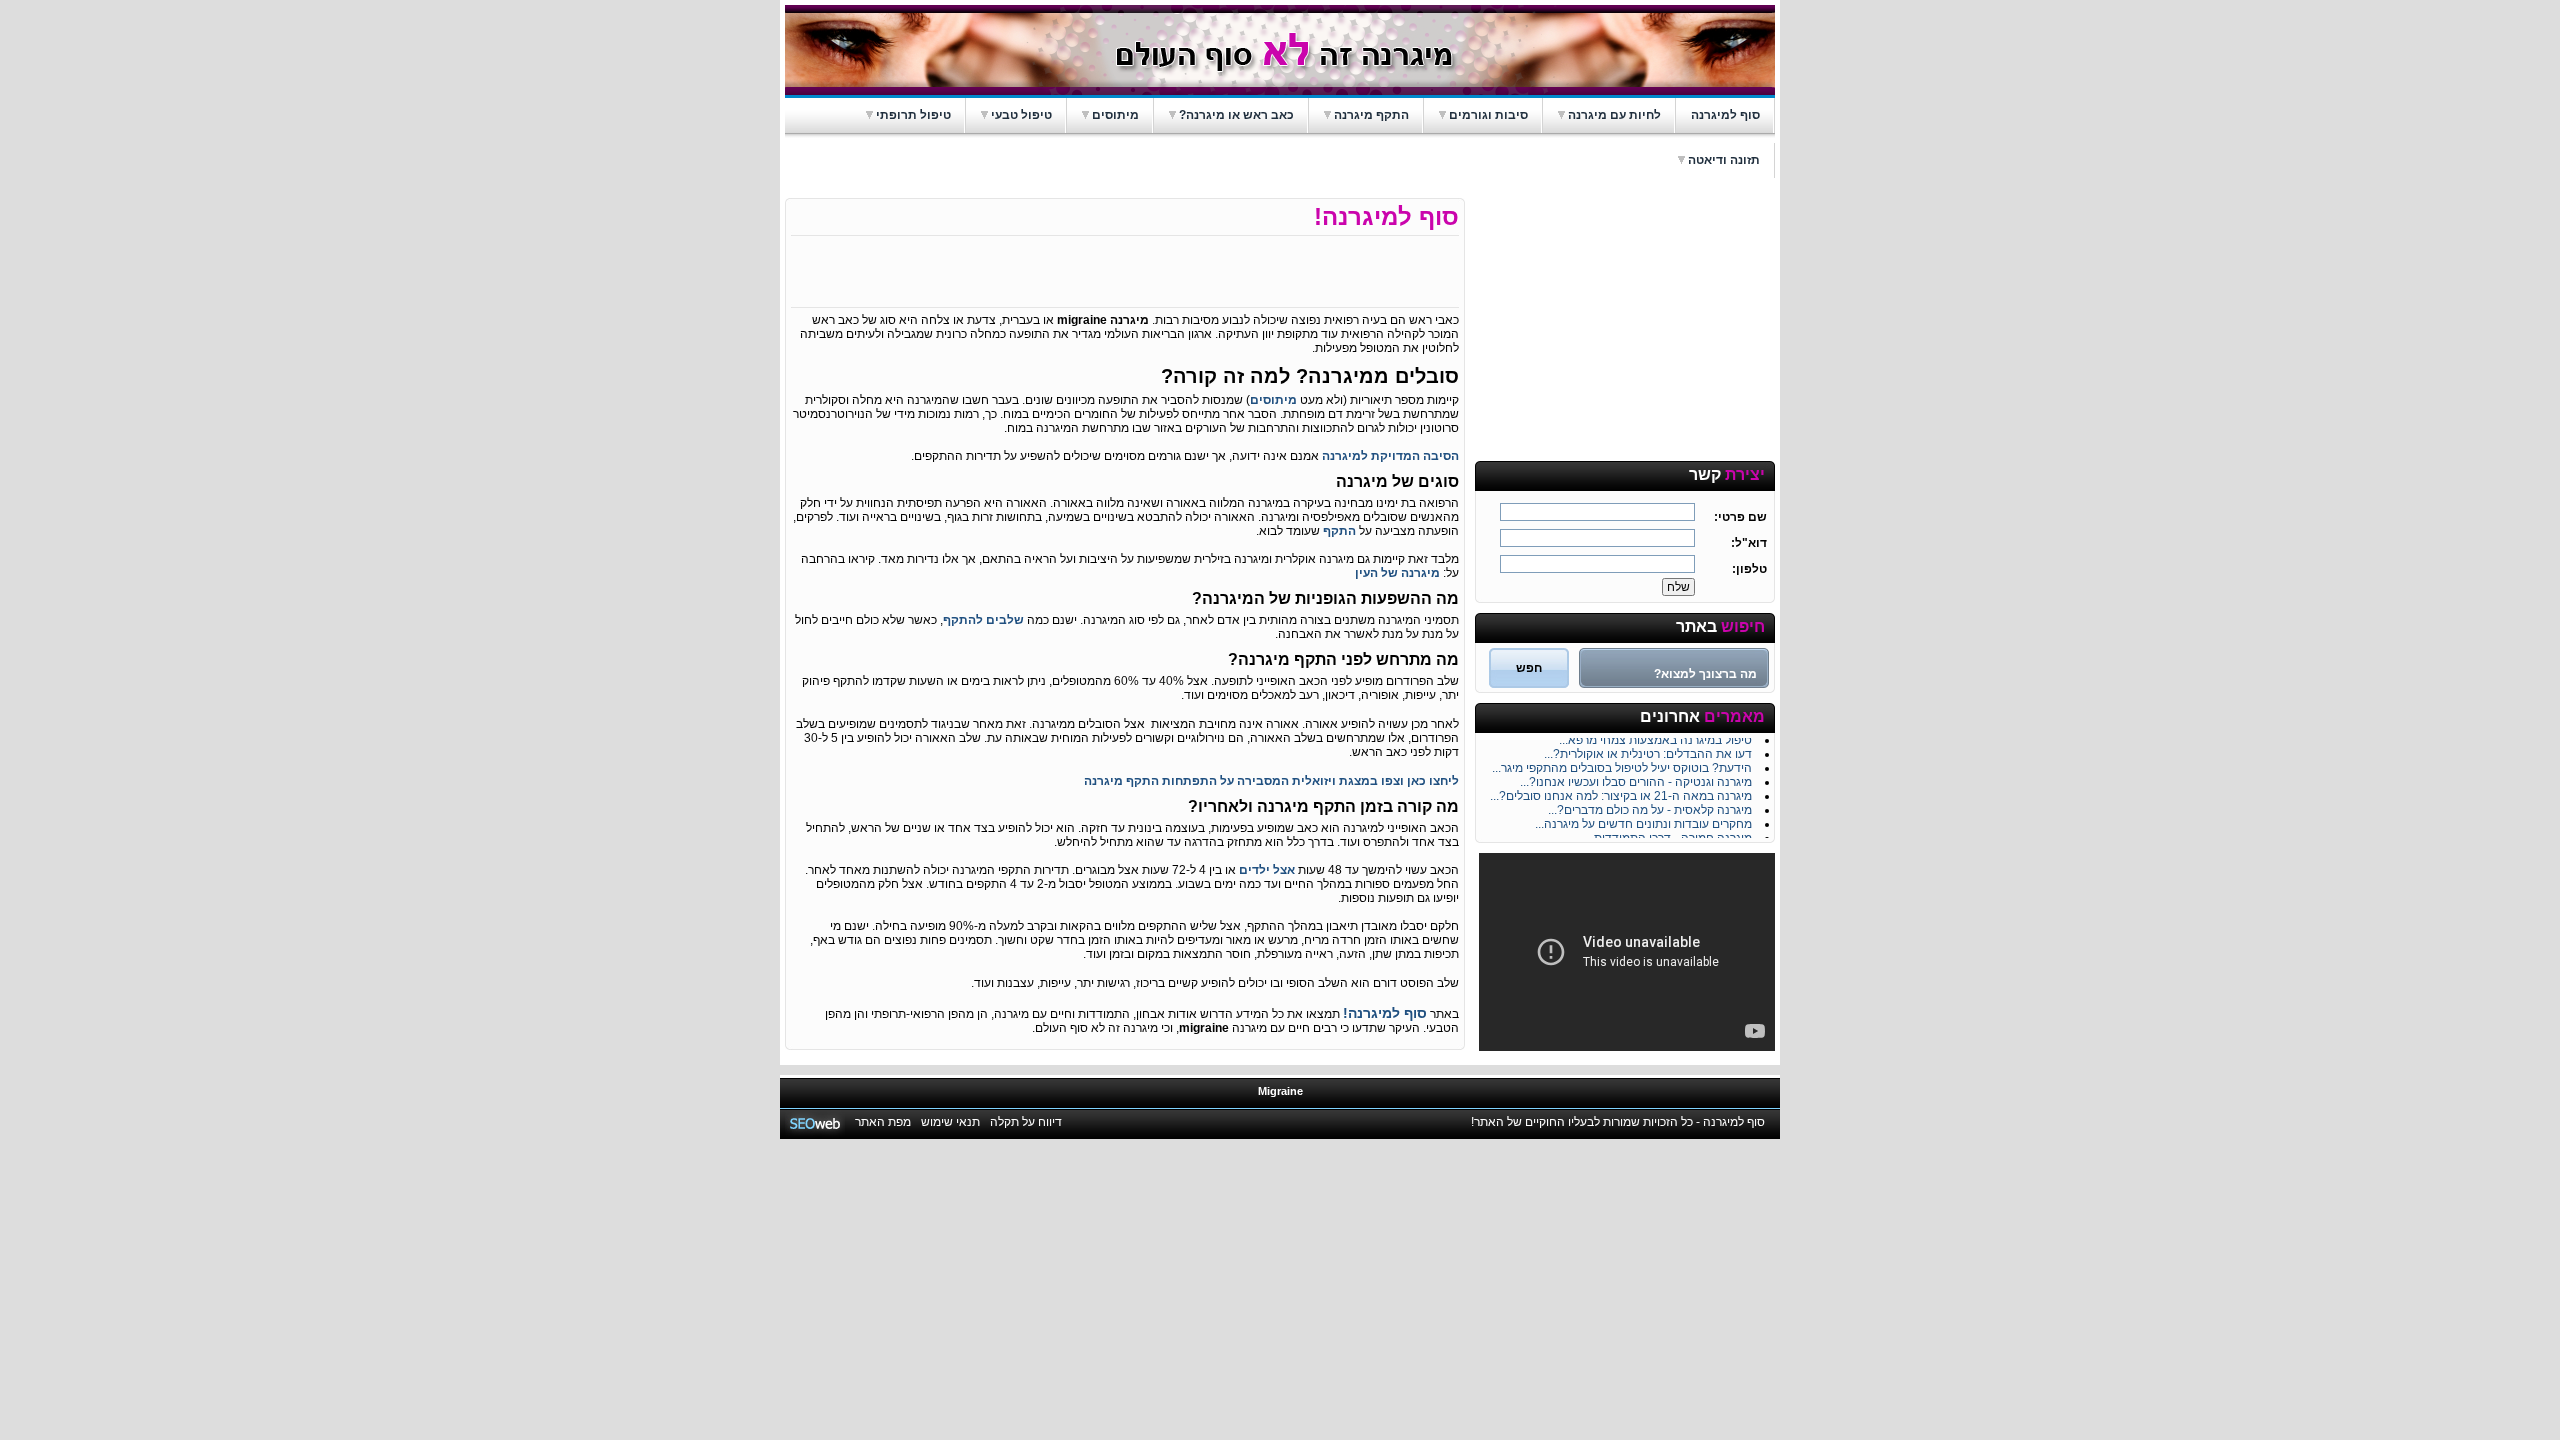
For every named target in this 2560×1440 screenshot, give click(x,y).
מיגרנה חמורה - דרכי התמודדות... (1668, 834)
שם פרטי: (1740, 517)
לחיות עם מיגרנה (1614, 115)
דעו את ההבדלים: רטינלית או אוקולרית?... (1648, 750)
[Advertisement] (1625, 323)
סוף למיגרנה (1725, 115)
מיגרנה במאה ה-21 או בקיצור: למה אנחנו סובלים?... (1621, 792)
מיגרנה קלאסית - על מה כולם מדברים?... (1650, 806)
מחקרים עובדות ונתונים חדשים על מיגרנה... (1643, 820)
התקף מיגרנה (1371, 115)
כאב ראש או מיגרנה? (1236, 115)
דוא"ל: (1749, 543)
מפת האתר (883, 1122)
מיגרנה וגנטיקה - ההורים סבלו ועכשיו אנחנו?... (1636, 778)
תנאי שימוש (950, 1122)
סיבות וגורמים (1488, 115)
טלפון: (1749, 569)
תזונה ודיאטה (1724, 160)
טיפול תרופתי (913, 115)
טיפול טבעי (1021, 115)
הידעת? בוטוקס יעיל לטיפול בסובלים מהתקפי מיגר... (1622, 764)
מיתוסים (1115, 115)
